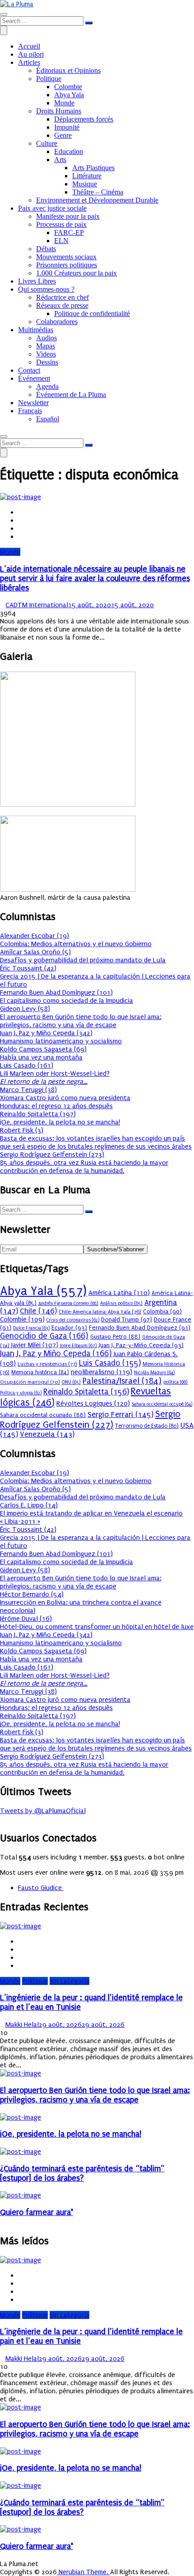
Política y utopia (21, 1393)
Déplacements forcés (84, 119)
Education (69, 151)
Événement (34, 378)
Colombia (162, 1311)
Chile (38, 1311)
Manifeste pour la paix (68, 216)
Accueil (29, 46)
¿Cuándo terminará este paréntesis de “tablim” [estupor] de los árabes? (82, 2174)
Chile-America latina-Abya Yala (100, 1312)
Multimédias (36, 330)
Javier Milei (35, 1345)
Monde (64, 103)
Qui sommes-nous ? (46, 289)
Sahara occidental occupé (162, 1404)
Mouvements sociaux (66, 257)
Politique (49, 79)
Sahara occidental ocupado (43, 1415)
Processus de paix (61, 224)
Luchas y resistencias (47, 1364)
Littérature (87, 176)
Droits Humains (59, 111)
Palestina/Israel (122, 1381)
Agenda (47, 386)
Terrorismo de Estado (147, 1426)
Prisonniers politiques (67, 265)
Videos (46, 354)
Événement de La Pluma (71, 395)
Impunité (67, 127)
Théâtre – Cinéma (98, 192)
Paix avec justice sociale (52, 208)
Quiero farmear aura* (37, 2213)
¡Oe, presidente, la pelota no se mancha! (60, 1122)
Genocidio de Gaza (44, 1336)
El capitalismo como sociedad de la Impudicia (67, 1001)
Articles (29, 62)
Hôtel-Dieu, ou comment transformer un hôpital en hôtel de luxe (97, 1627)
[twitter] (21, 520)
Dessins (47, 362)
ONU (71, 1382)
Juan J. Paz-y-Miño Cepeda (141, 1345)
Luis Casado (110, 1363)
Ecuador (69, 1328)
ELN (61, 241)
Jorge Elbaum (79, 1346)
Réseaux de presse (62, 305)
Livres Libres (37, 281)
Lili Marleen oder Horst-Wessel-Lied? (55, 1078)
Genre (63, 135)
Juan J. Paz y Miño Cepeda (56, 1354)
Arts (60, 160)
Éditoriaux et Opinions (68, 70)
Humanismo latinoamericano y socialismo (61, 1041)
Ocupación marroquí (30, 1382)
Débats (46, 249)
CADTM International (37, 605)
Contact (29, 370)
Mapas (46, 346)
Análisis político (121, 1303)
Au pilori (31, 54)
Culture (47, 143)
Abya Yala (69, 95)
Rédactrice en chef (62, 297)
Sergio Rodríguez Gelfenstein (90, 1419)
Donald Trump (127, 1320)
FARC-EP (69, 232)
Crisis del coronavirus (73, 1320)
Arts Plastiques (93, 168)
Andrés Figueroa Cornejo (68, 1303)
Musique (85, 184)
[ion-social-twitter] (8, 1819)
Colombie (68, 87)
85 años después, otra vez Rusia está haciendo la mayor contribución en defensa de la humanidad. (84, 1167)
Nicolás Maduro (154, 1373)
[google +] (21, 528)
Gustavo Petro (115, 1337)
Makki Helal (22, 2025)
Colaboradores (57, 322)
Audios (46, 338)
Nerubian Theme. (83, 2572)
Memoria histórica (40, 1372)
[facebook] (21, 512)
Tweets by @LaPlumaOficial (43, 1811)
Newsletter (33, 403)
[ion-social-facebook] (3, 1819)
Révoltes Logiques (93, 1403)
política (176, 1382)
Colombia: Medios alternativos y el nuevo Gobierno (76, 944)
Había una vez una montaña (41, 1057)
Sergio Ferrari (120, 1414)
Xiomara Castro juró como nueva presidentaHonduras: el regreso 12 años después (65, 1102)
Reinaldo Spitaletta (86, 1392)
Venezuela (47, 1434)
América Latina (119, 1293)
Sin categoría (69, 1981)
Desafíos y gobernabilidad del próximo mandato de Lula (83, 960)
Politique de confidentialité (92, 314)
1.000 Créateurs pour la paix (76, 273)
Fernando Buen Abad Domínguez (140, 1328)
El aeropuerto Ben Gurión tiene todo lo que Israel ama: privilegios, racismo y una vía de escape (81, 1021)
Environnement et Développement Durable (97, 200)
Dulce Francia (31, 1328)
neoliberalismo (102, 1372)
